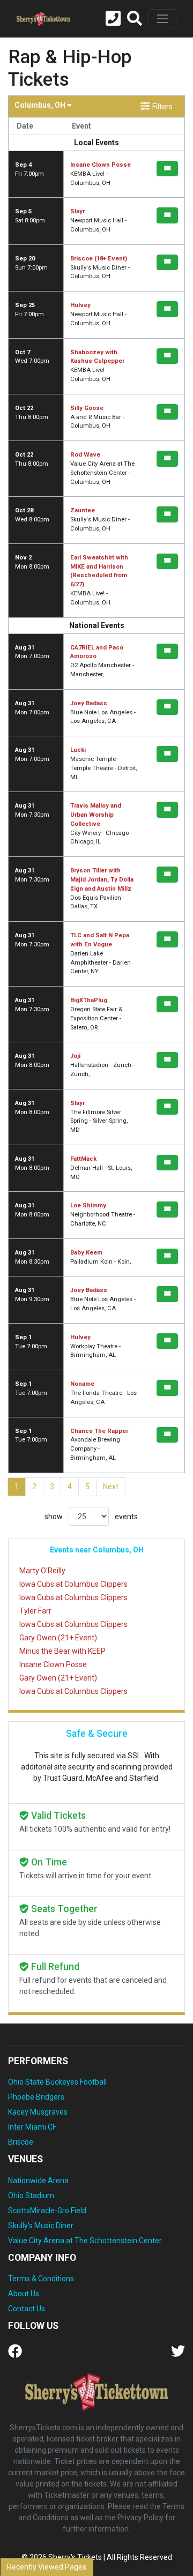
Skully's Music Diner (41, 2226)
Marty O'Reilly (42, 1571)
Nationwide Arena (38, 2181)
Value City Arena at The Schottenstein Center (85, 2241)
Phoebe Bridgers (36, 2097)
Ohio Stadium (31, 2196)
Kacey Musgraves (38, 2112)
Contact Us (27, 2309)
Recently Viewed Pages (47, 2567)
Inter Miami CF (32, 2127)
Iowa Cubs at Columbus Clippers (73, 1584)
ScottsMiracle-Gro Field (47, 2211)
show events (91, 1517)
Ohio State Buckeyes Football (57, 2082)
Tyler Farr (35, 1611)
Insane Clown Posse (53, 1664)
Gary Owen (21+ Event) (58, 1638)
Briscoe (21, 2142)
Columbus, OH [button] (41, 105)
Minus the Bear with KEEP (62, 1651)
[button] (135, 19)
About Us (24, 2294)
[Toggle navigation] (162, 19)
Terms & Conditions (41, 2279)
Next (111, 1487)
